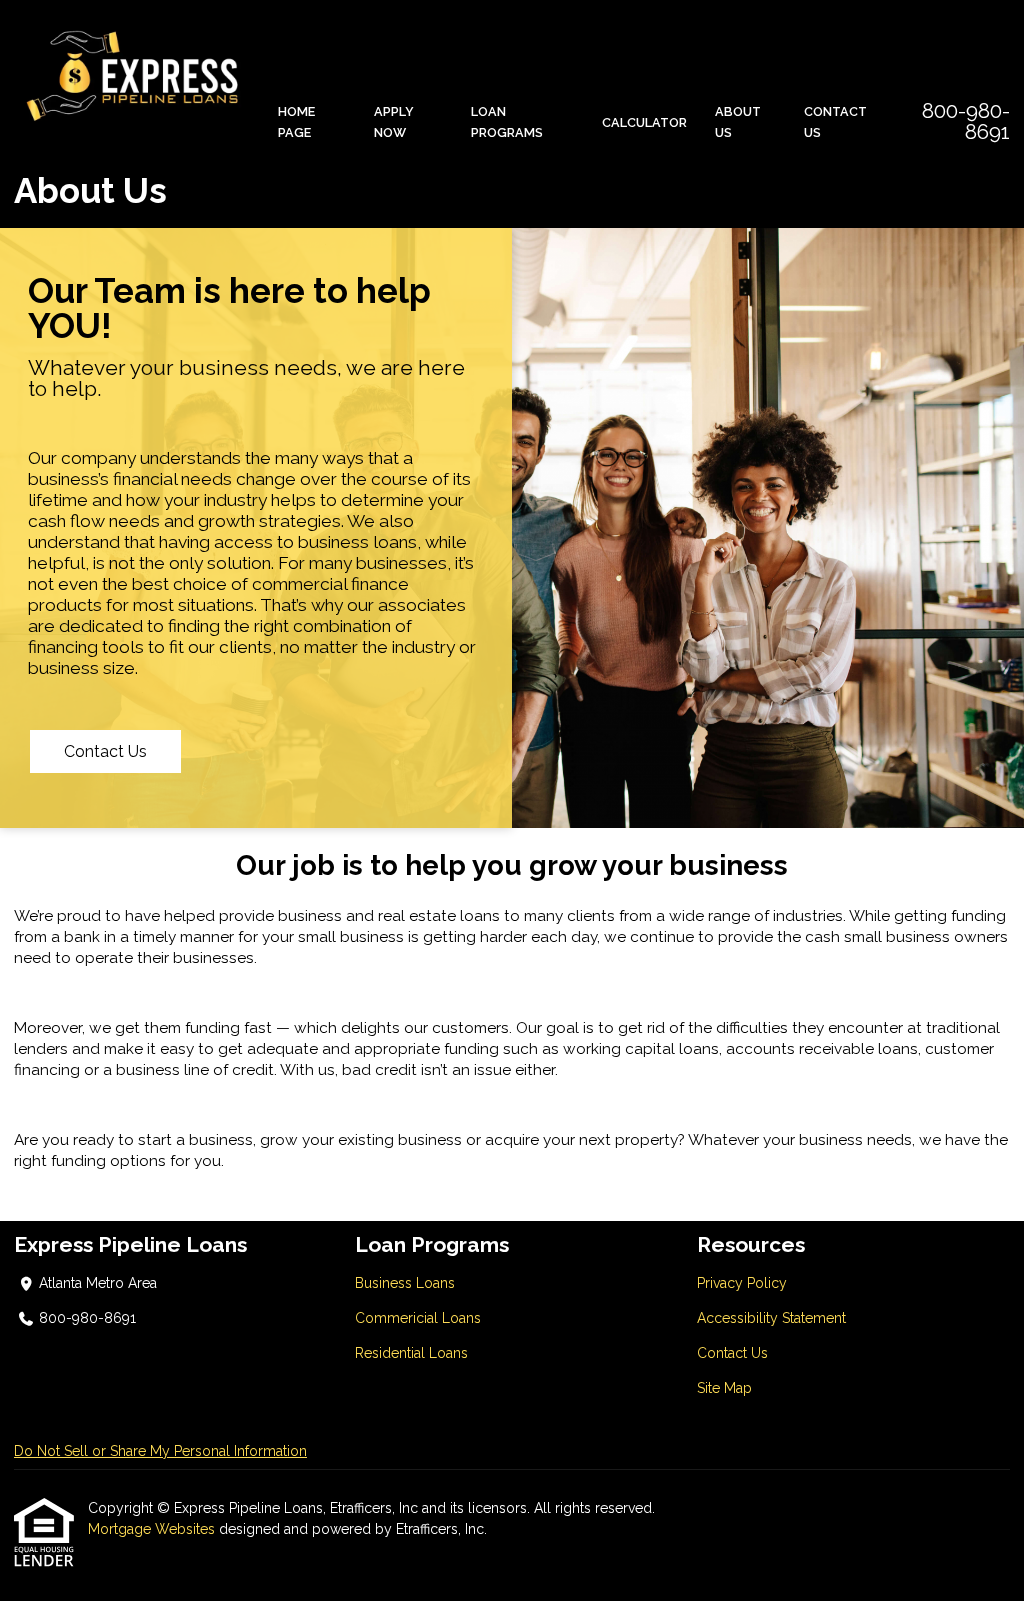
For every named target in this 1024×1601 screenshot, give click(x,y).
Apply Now (394, 122)
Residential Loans (411, 1353)
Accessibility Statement (771, 1318)
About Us (738, 122)
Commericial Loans (418, 1318)
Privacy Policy (742, 1283)
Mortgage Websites (153, 1529)
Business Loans (405, 1283)
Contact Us (835, 122)
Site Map (724, 1388)
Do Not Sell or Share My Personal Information (160, 1451)
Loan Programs (507, 122)
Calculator (644, 122)
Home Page (296, 122)
